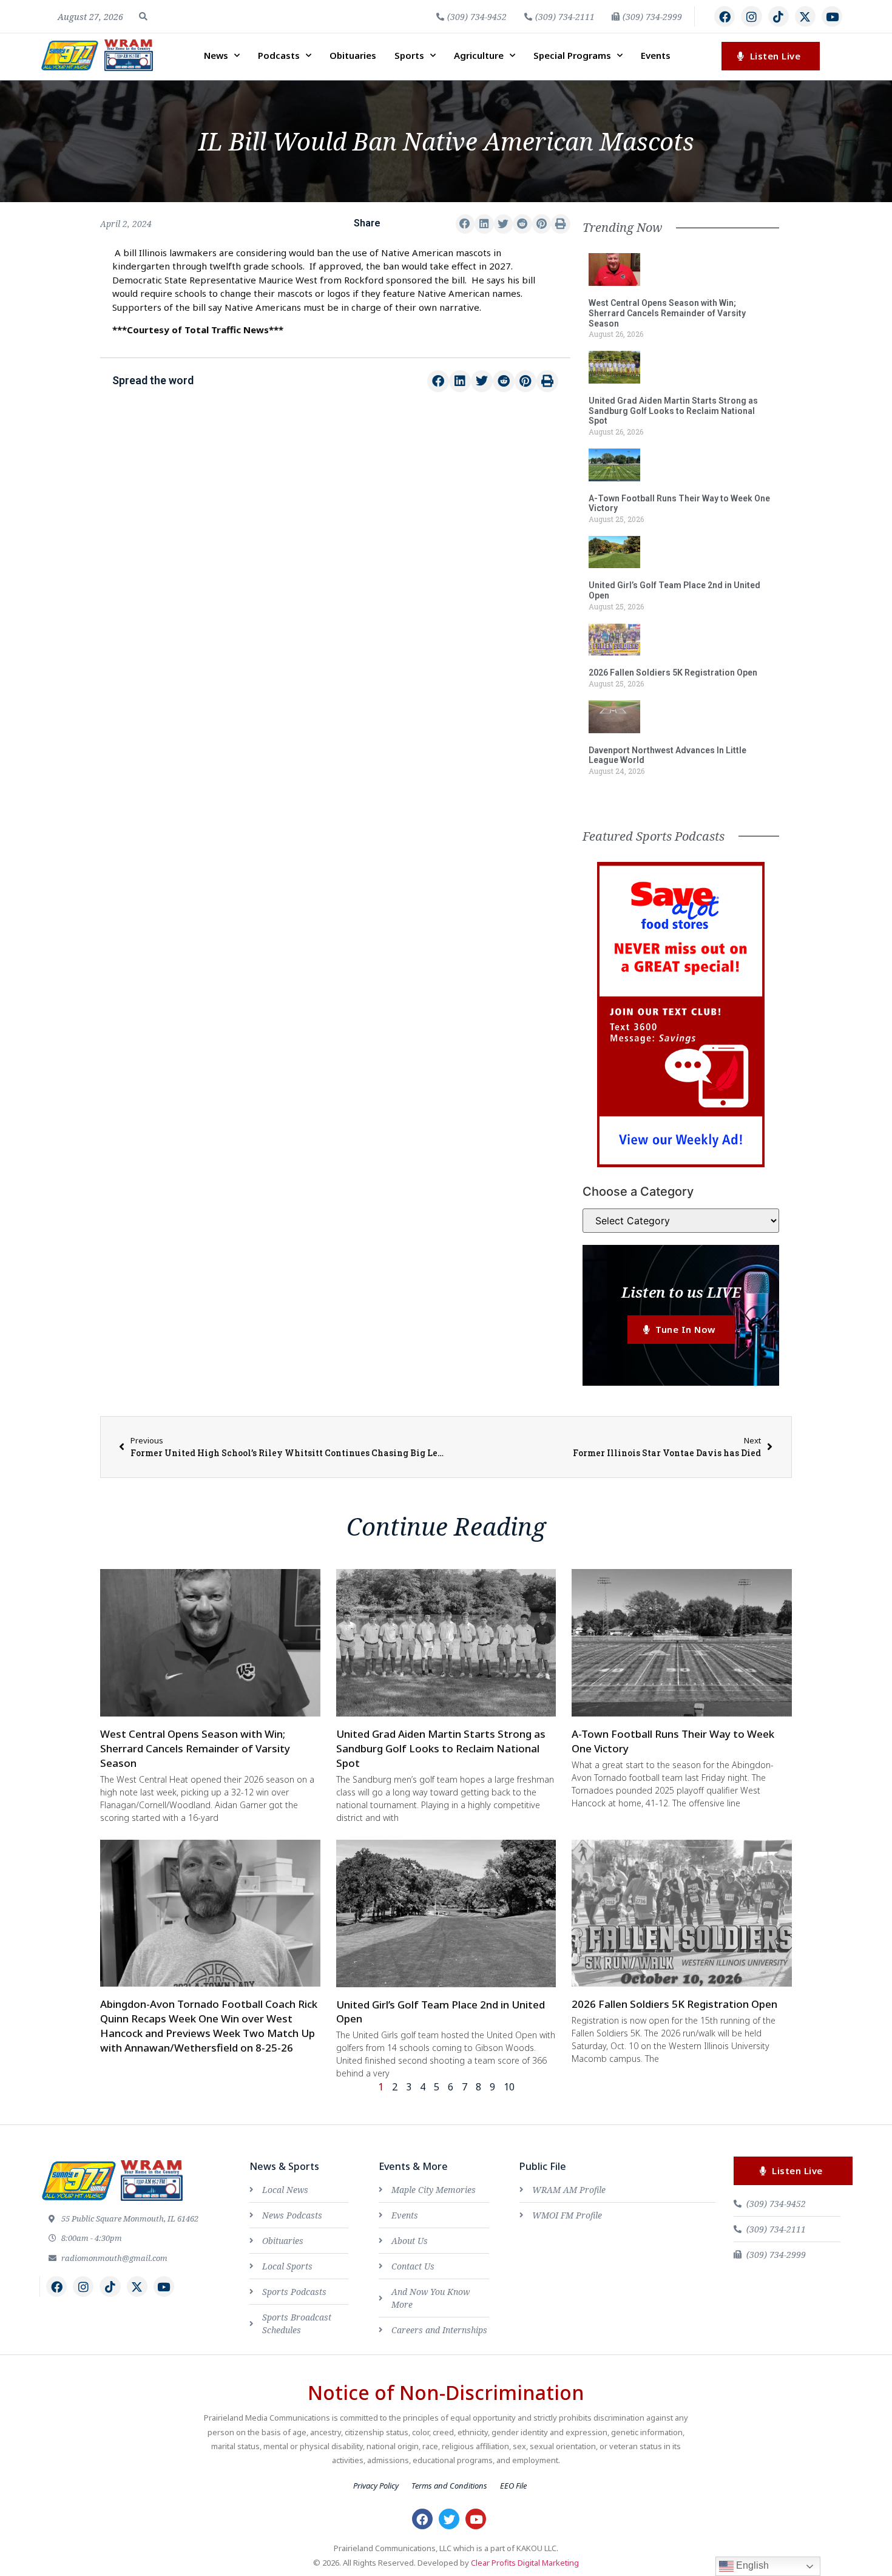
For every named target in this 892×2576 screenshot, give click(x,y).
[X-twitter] (805, 16)
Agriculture (479, 55)
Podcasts (279, 55)
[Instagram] (751, 16)
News (216, 55)
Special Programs (572, 55)
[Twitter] (449, 2519)
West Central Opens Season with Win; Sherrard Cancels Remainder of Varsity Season (667, 313)
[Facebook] (725, 16)
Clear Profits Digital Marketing (525, 2563)
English (751, 2565)
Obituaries (353, 55)
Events (656, 55)
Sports (409, 55)
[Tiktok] (779, 16)
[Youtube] (832, 16)
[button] (143, 16)
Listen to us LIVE (681, 1292)
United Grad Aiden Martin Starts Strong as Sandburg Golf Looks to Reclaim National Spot (673, 411)
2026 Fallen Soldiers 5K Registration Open (673, 673)
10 (509, 2087)
